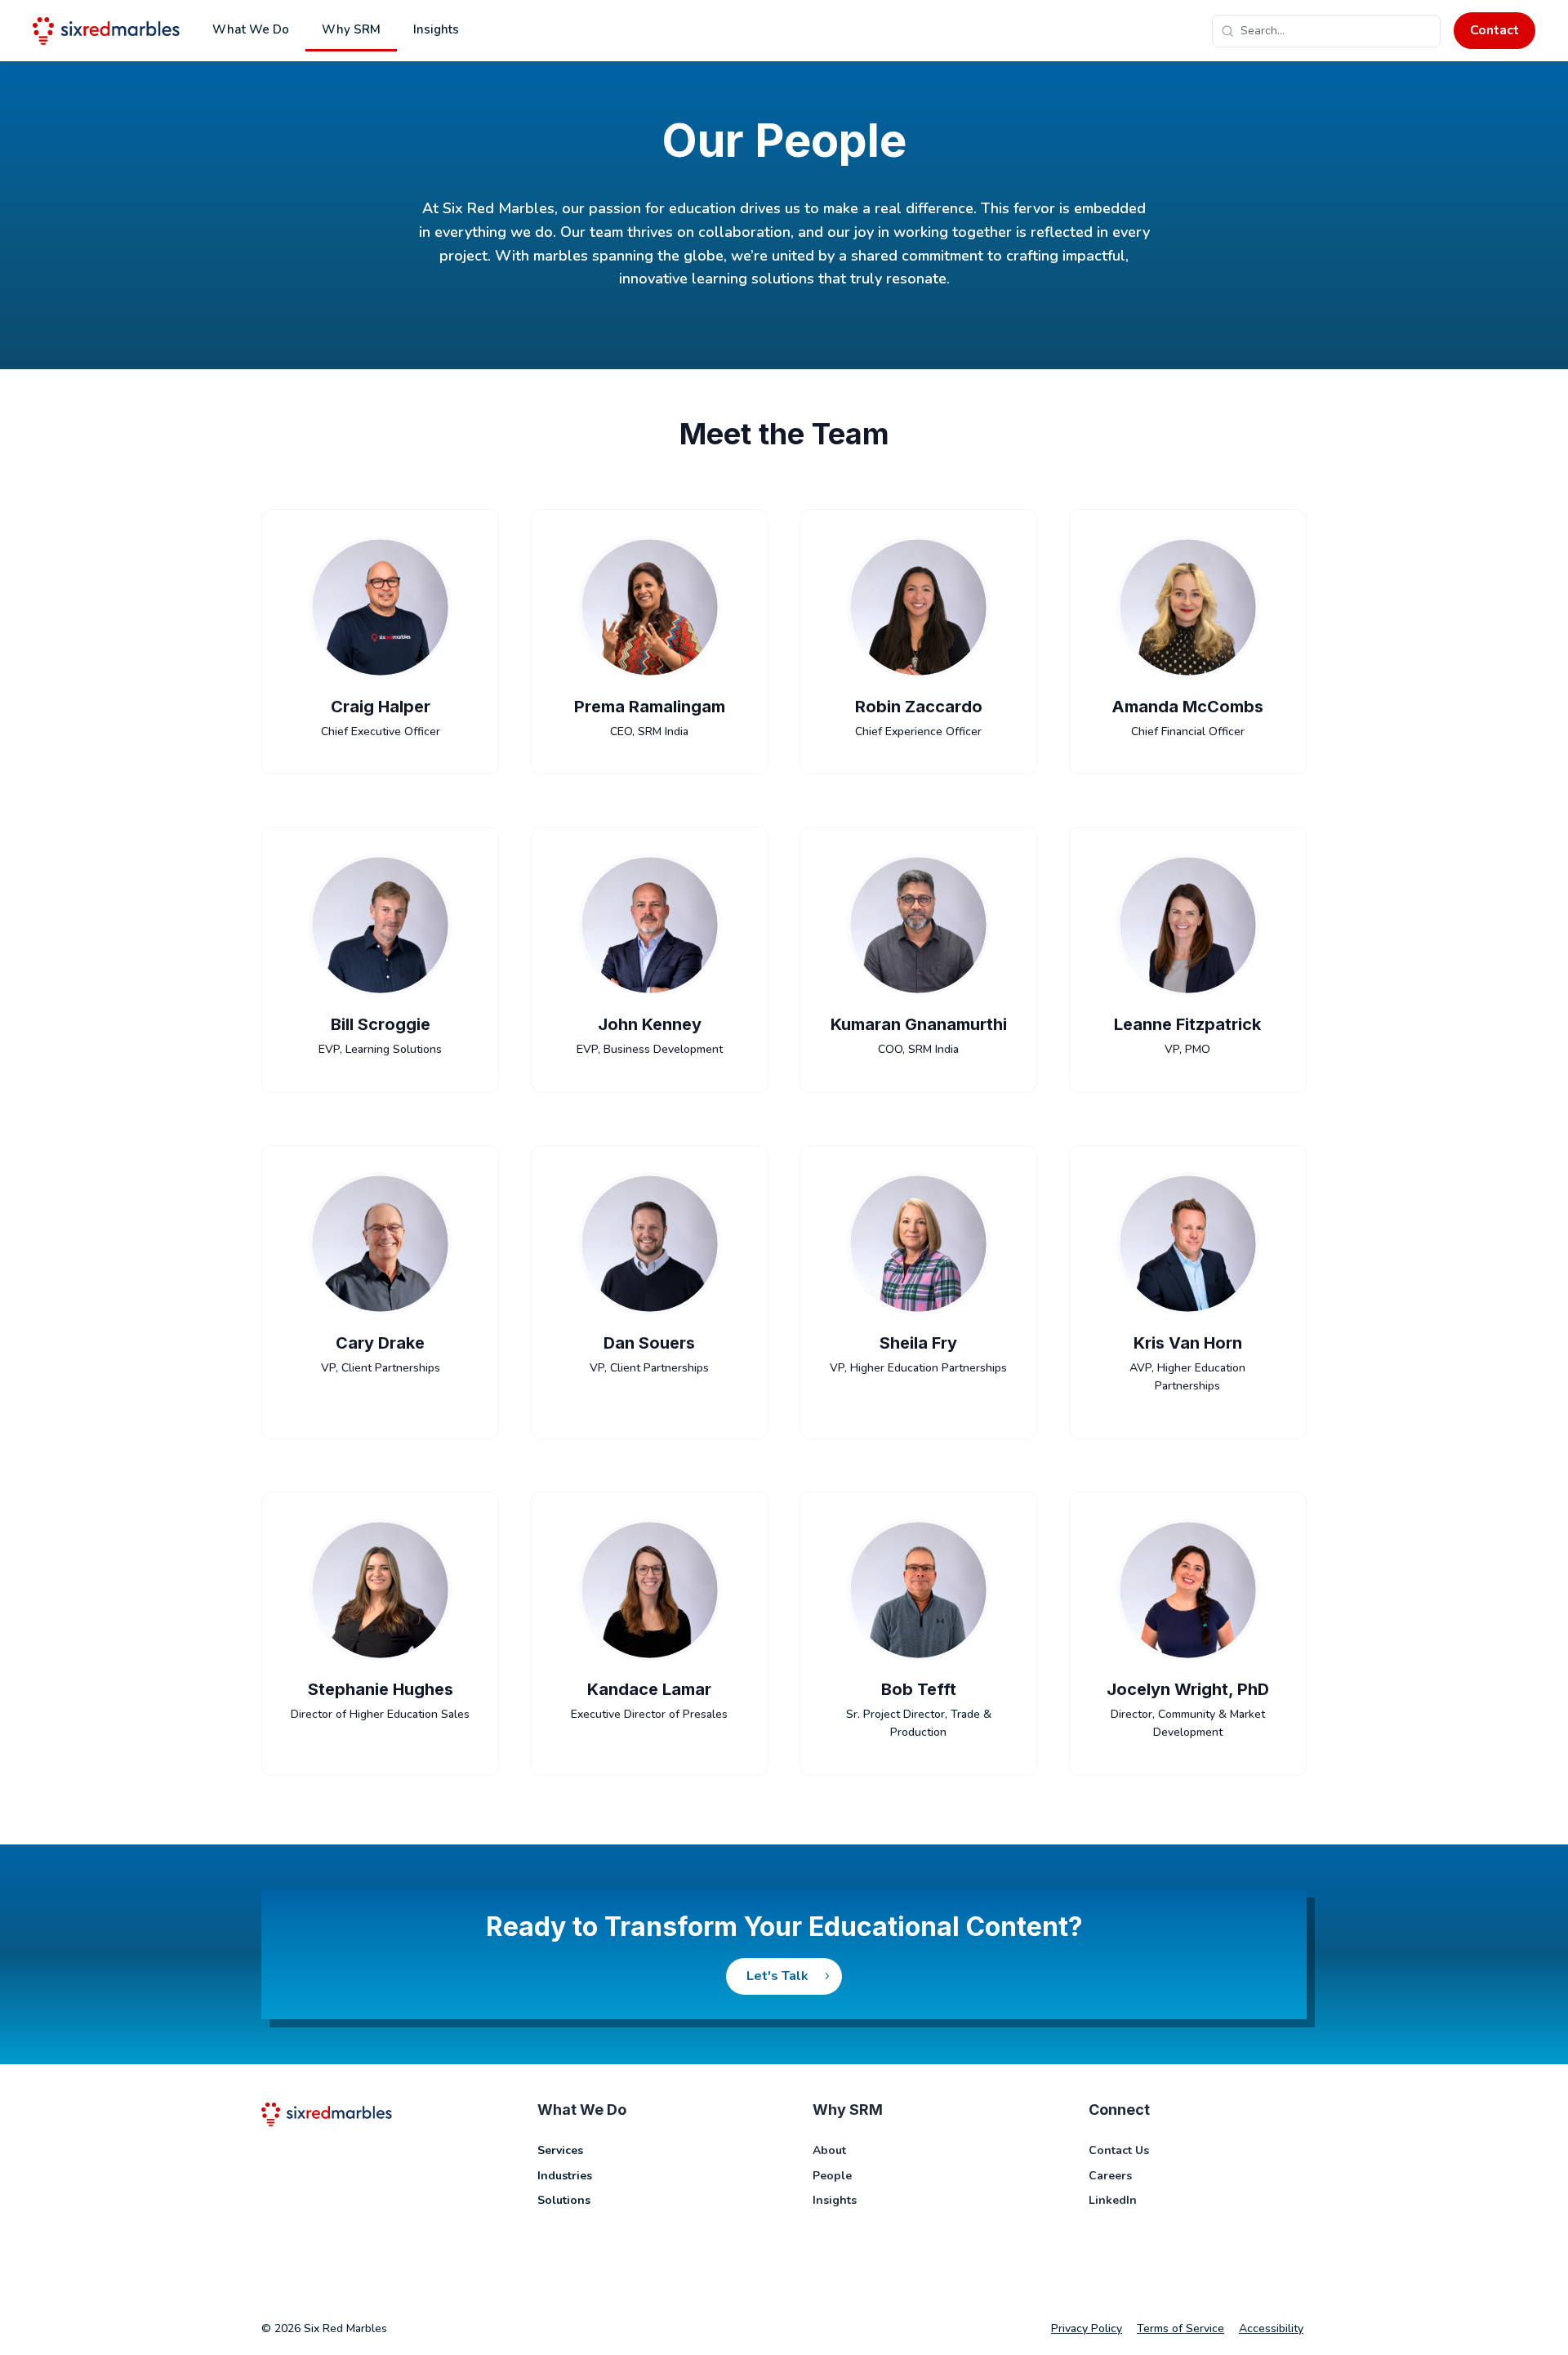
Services (560, 2150)
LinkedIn (1113, 2200)
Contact (1494, 30)
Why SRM (351, 29)
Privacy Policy (1087, 2328)
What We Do (251, 29)
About (829, 2150)
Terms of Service (1180, 2328)
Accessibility (1271, 2328)
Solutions (564, 2200)
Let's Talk (777, 1976)
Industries (565, 2176)
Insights (436, 29)
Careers (1110, 2176)
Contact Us (1119, 2150)
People (832, 2176)
